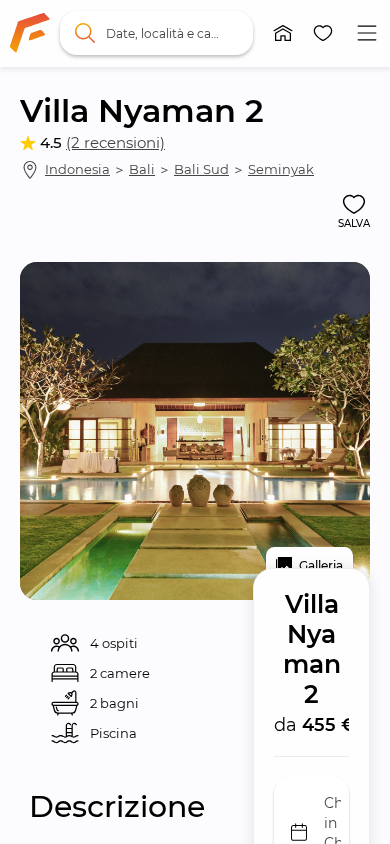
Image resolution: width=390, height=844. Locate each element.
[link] (30, 33)
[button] (283, 33)
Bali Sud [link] (201, 169)
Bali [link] (142, 169)
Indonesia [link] (77, 169)
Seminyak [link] (281, 169)
